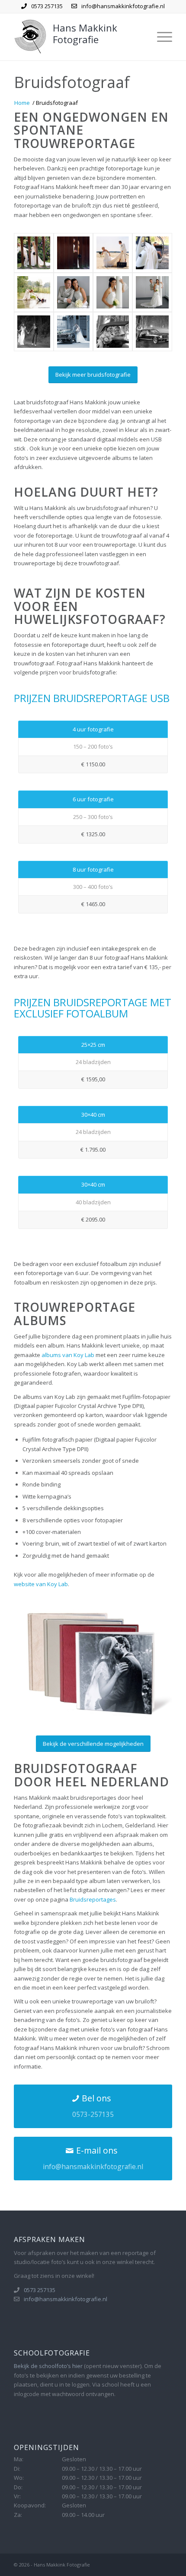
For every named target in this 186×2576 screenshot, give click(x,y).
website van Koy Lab (41, 1584)
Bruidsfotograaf (72, 82)
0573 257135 (47, 6)
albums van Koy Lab (68, 1355)
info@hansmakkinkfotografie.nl (123, 6)
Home (22, 103)
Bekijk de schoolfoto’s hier (48, 2366)
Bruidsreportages (93, 1899)
